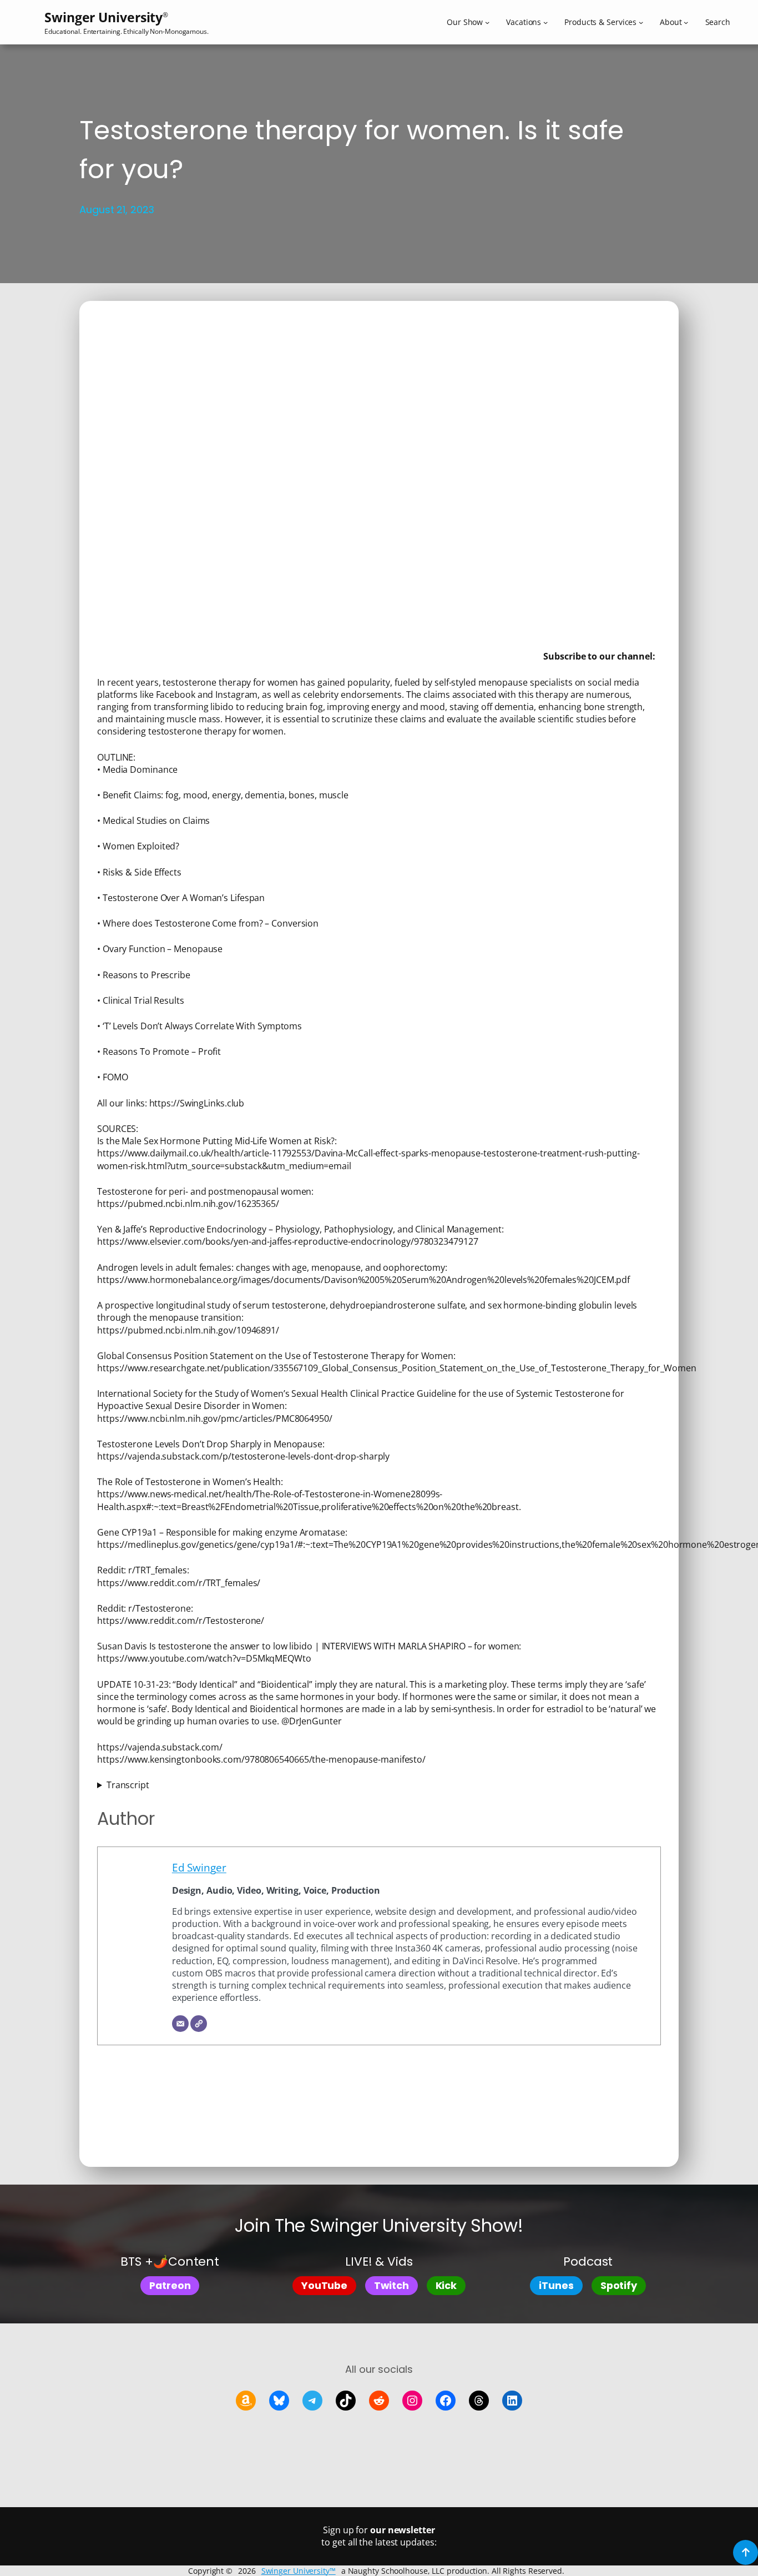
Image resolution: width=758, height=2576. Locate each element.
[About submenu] (686, 22)
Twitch (391, 2285)
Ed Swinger (199, 1868)
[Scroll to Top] (746, 2552)
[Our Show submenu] (487, 22)
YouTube (324, 2285)
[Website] (199, 2024)
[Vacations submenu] (545, 22)
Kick (446, 2285)
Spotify (619, 2285)
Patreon (170, 2285)
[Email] (180, 2024)
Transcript (128, 1785)
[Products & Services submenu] (641, 22)
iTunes (556, 2285)
